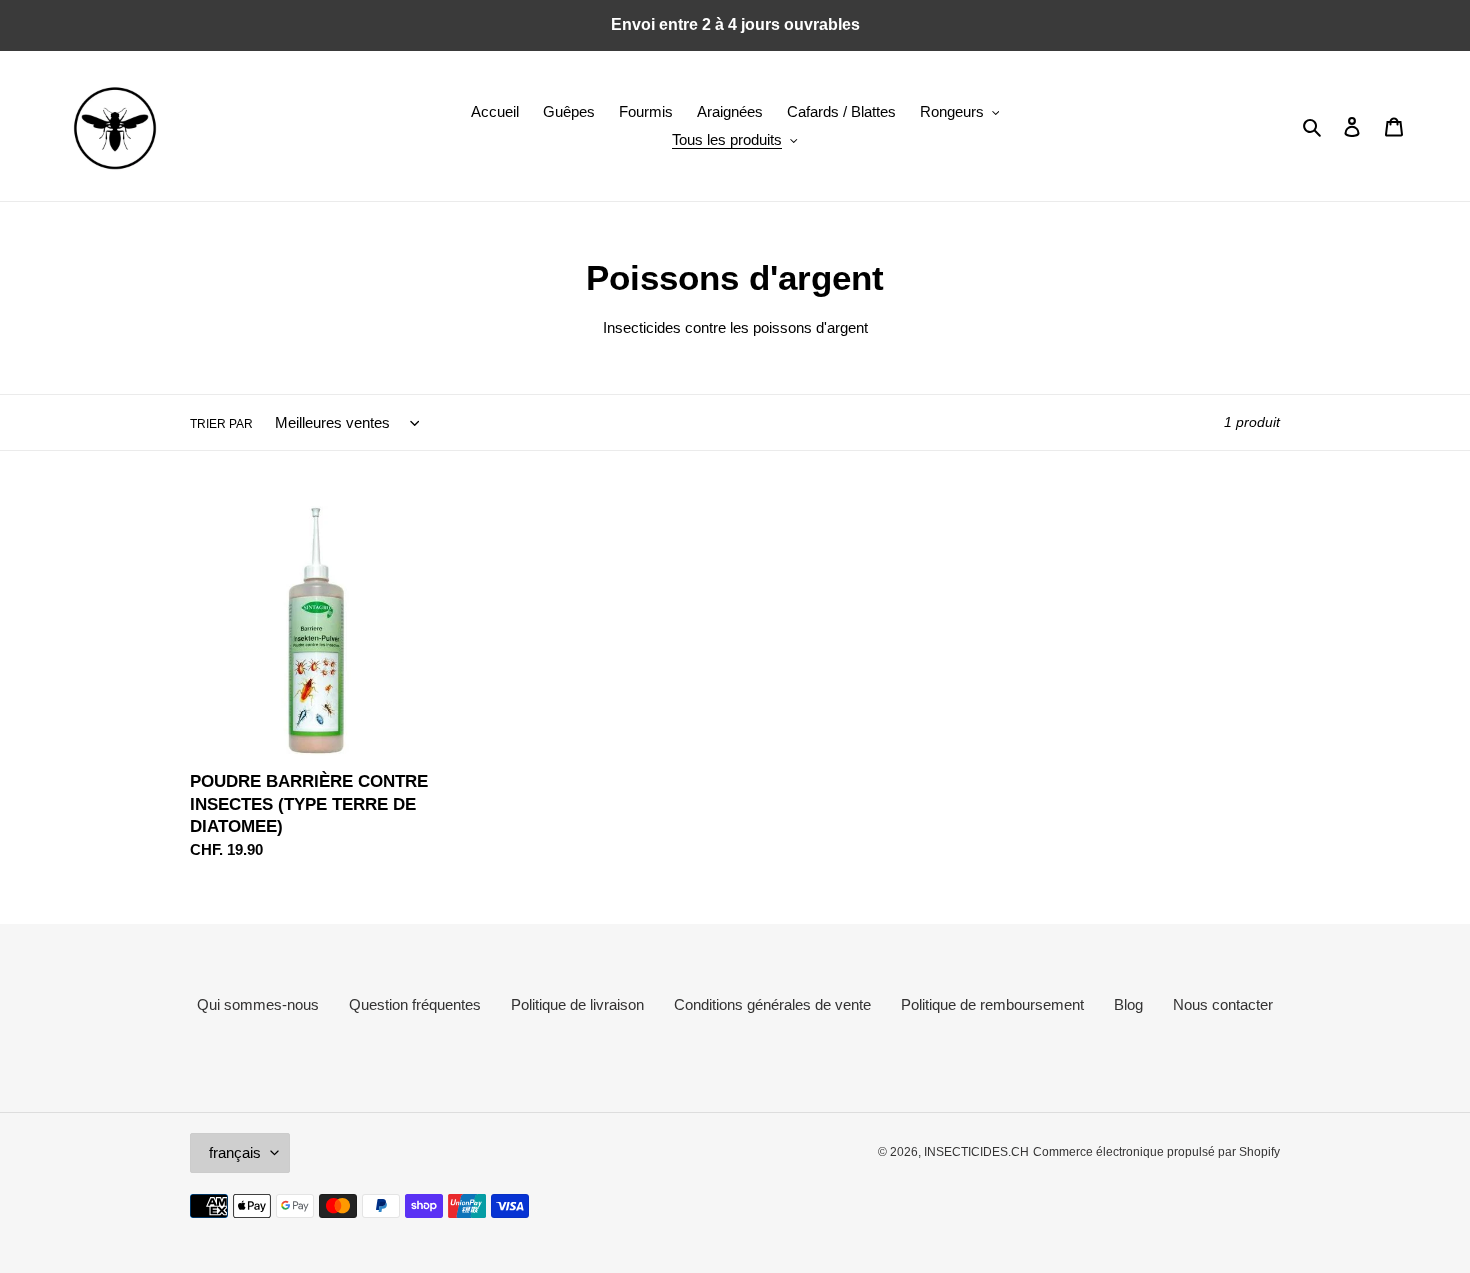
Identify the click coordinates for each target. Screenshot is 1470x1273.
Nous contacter (1223, 1004)
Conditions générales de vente (772, 1004)
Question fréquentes (415, 1004)
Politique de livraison (577, 1004)
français (235, 1152)
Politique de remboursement (992, 1004)
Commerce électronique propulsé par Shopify (1156, 1152)
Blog (1128, 1004)
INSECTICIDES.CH (976, 1152)
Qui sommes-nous (258, 1004)
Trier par (221, 424)
